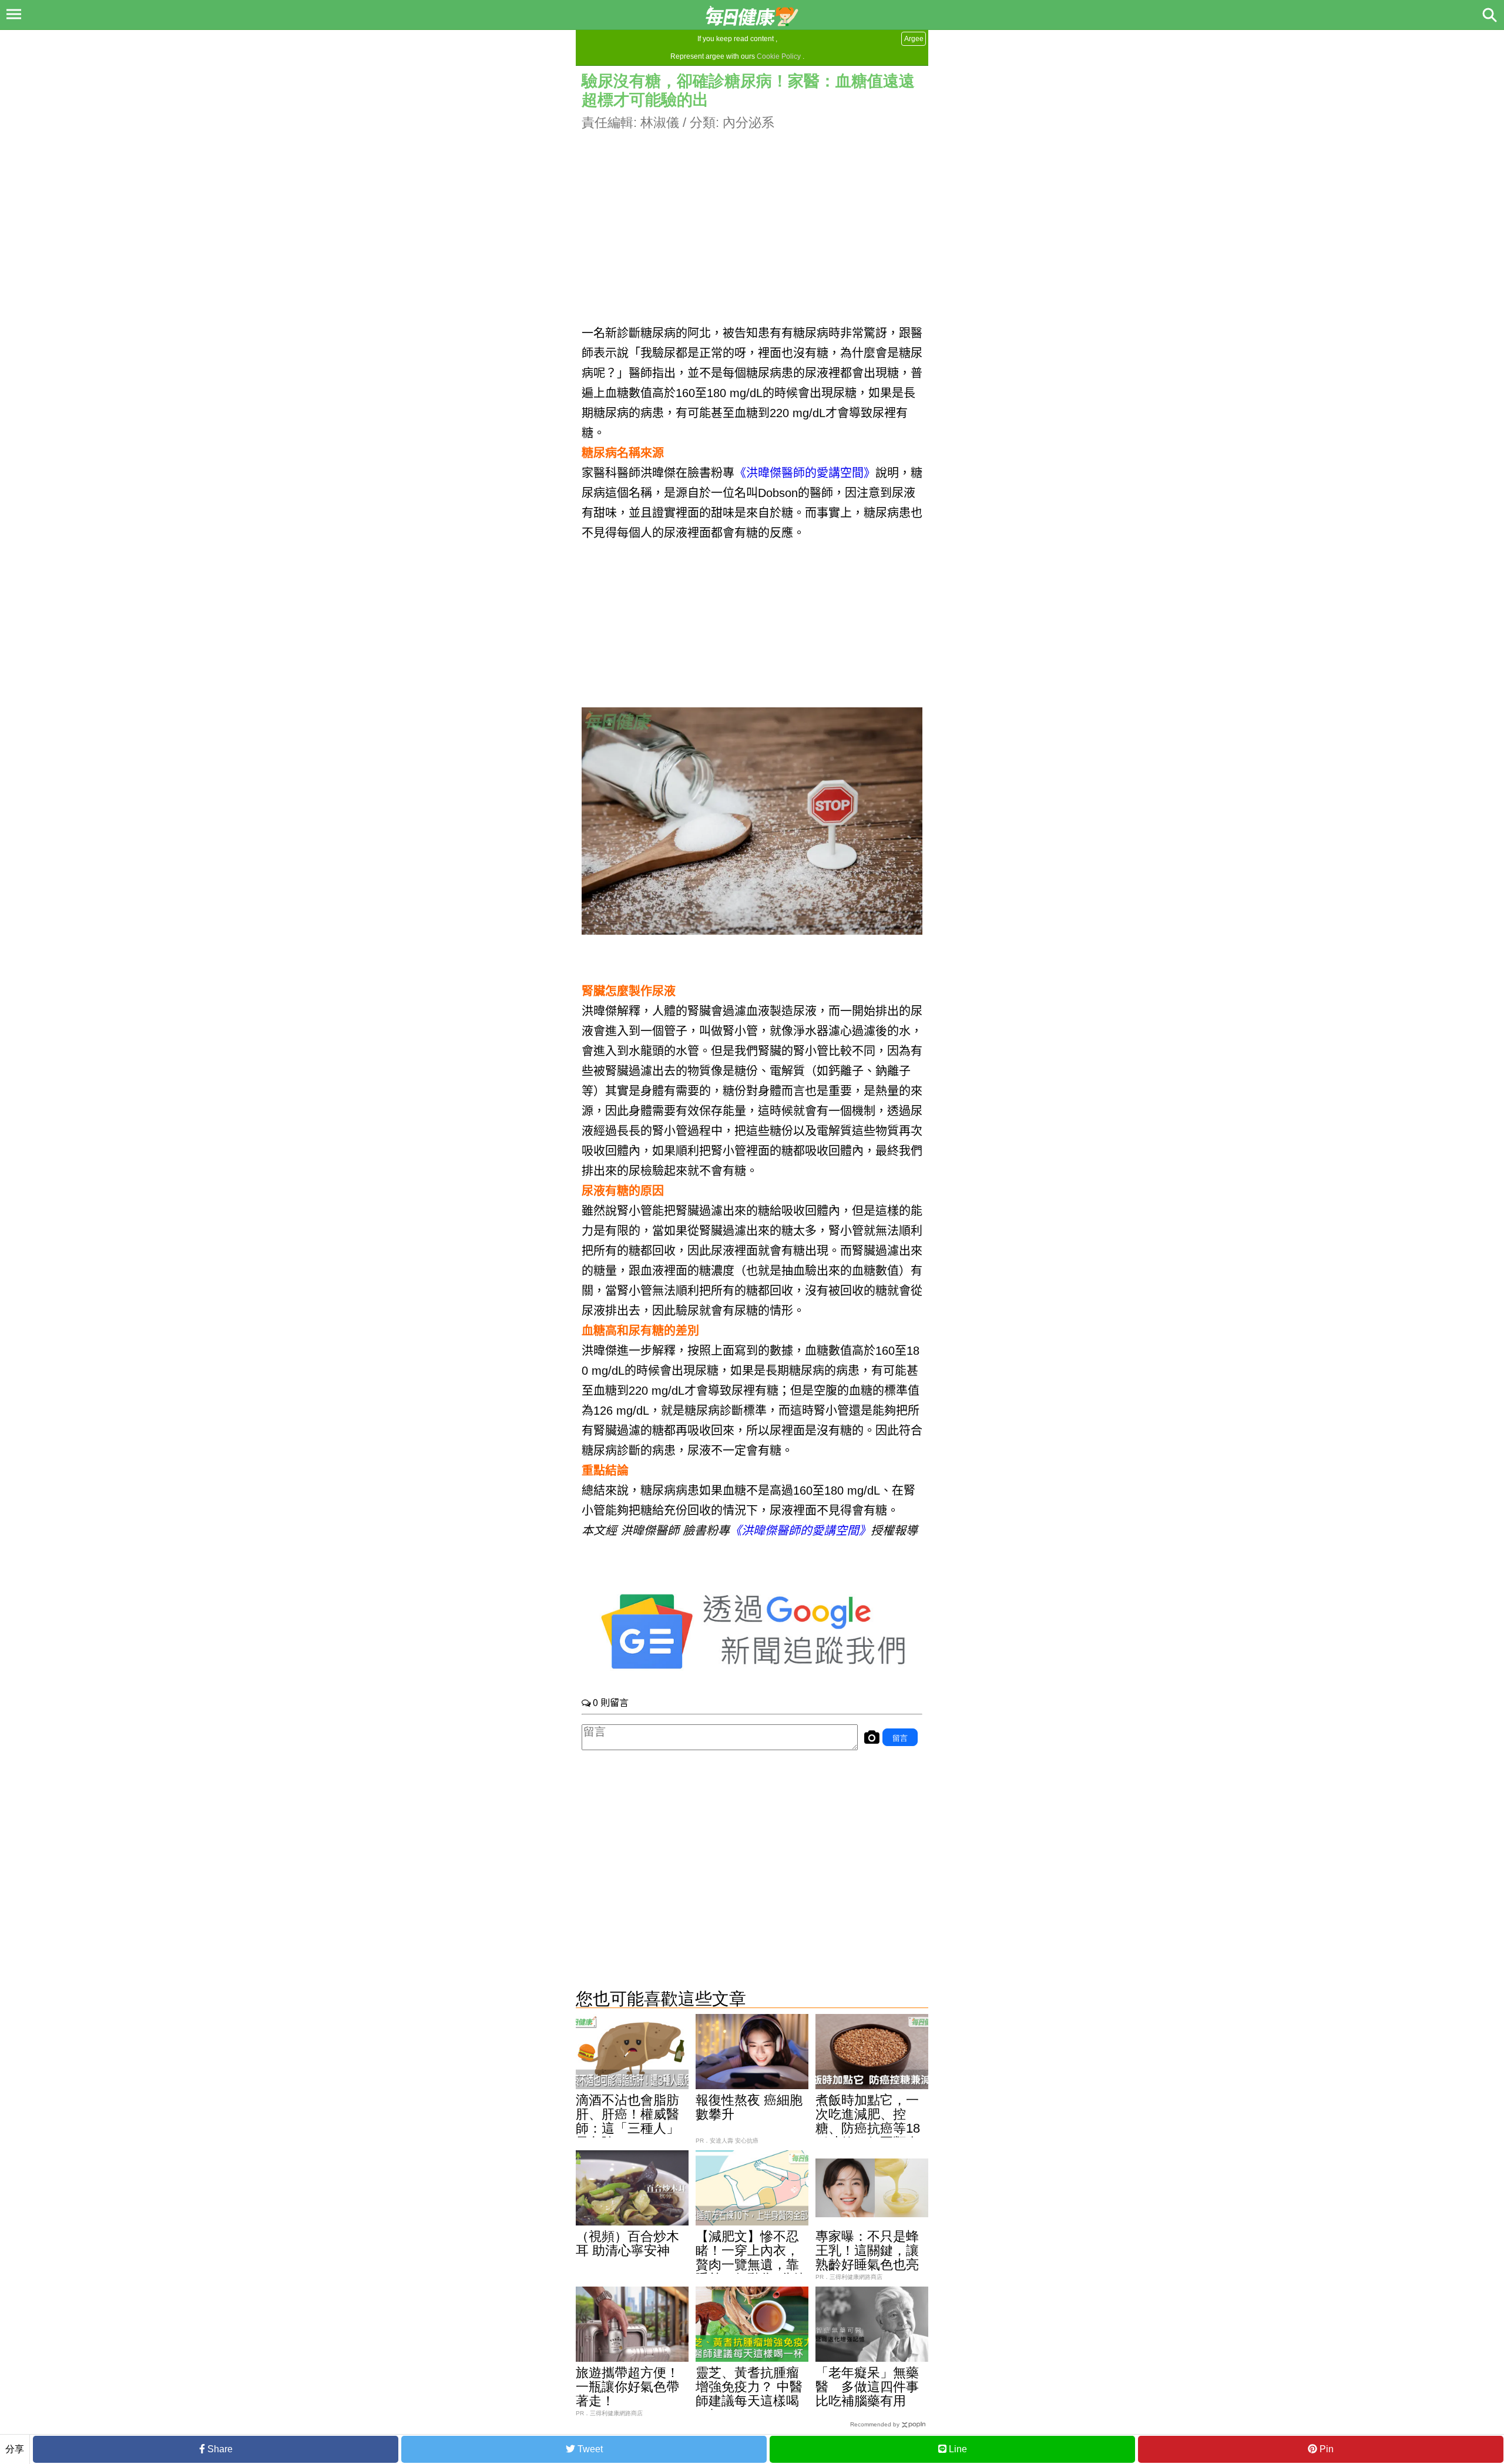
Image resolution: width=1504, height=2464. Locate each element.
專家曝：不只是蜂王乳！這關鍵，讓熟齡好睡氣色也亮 (867, 2250)
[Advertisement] (752, 214)
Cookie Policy (779, 56)
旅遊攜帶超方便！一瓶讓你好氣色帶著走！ (627, 2387)
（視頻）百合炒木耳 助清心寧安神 (627, 2243)
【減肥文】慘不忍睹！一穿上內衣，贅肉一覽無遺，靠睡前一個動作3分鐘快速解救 (751, 2265)
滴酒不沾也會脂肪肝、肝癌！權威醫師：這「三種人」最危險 (627, 2121)
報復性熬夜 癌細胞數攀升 (749, 2107)
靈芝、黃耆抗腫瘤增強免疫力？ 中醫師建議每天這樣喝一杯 (749, 2394)
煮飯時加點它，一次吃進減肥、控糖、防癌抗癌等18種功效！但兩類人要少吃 (868, 2128)
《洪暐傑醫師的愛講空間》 (805, 473)
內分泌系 (748, 122)
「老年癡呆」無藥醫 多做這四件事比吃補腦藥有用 (867, 2387)
